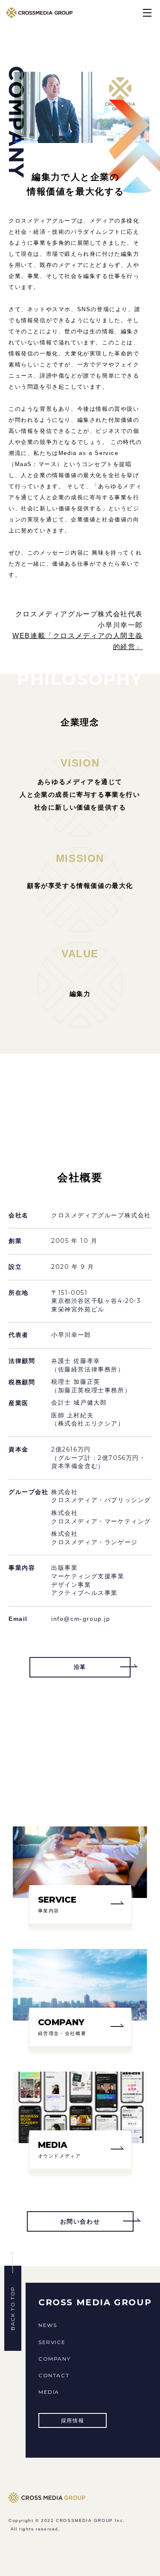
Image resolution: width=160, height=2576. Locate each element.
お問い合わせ (80, 2221)
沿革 (80, 1667)
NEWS (48, 2325)
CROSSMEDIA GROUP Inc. (90, 2520)
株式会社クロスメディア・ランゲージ (95, 1538)
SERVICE (52, 2342)
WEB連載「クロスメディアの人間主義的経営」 (78, 641)
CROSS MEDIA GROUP (95, 2302)
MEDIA (49, 2392)
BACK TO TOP (13, 2309)
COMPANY (54, 2359)
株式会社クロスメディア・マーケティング (101, 1517)
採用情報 (73, 2420)
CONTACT (54, 2375)
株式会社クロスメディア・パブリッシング (101, 1496)
